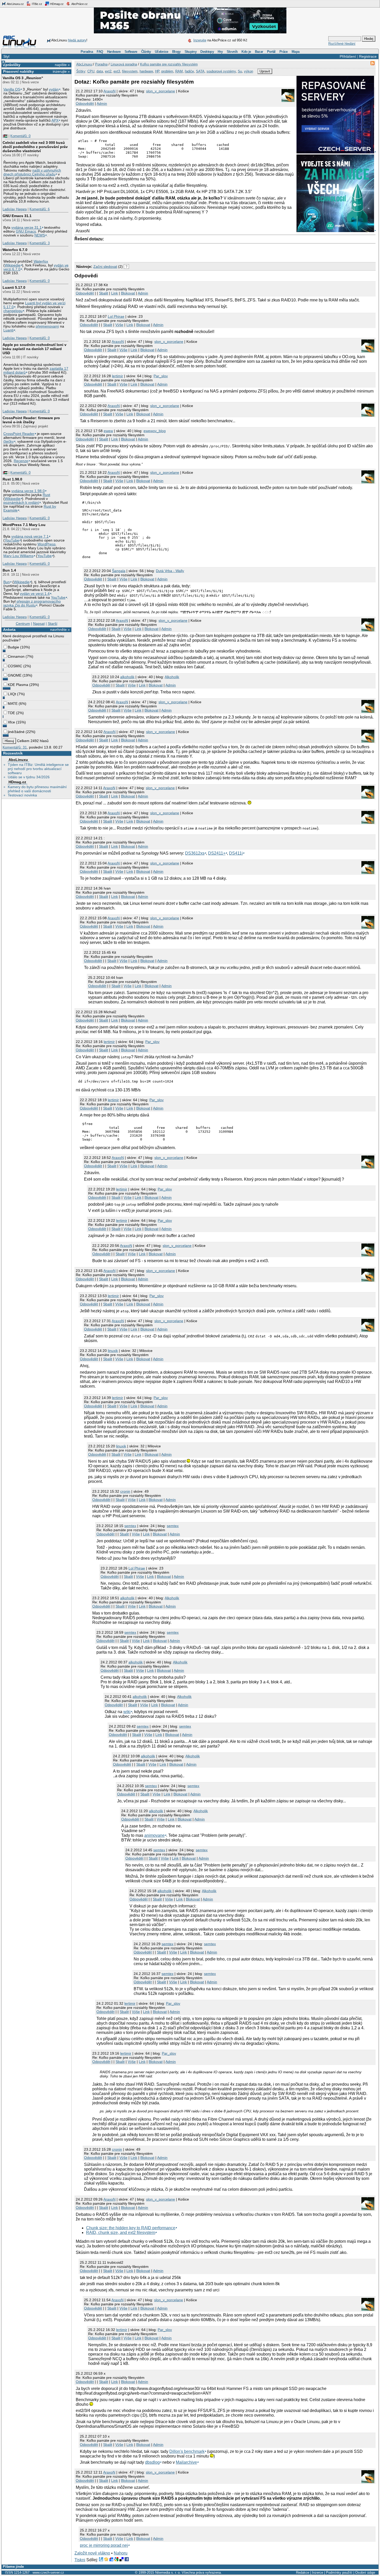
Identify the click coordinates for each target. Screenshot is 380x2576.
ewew (108, 431)
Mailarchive (186, 2462)
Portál (271, 52)
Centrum (23, 624)
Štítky (81, 71)
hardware (146, 71)
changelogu (13, 311)
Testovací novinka (22, 795)
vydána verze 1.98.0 (28, 491)
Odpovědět (85, 103)
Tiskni (80, 2560)
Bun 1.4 (9, 570)
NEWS (40, 235)
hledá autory (77, 40)
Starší (53, 624)
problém (167, 71)
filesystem (130, 71)
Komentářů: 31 (15, 747)
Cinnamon (16, 656)
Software (131, 52)
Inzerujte (200, 40)
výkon (249, 71)
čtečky (9, 442)
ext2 (108, 71)
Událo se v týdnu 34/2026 (29, 777)
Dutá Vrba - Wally (170, 571)
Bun (7, 582)
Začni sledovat (105, 267)
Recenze (21, 461)
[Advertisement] (135, 251)
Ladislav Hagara (15, 209)
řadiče (189, 71)
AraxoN (109, 91)
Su (240, 71)
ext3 (117, 71)
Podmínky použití (339, 2573)
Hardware (114, 52)
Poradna (87, 52)
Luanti (8, 330)
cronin (125, 1491)
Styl (6, 56)
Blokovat (128, 293)
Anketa (9, 630)
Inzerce (318, 2573)
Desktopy (207, 52)
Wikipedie (13, 265)
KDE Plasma (18, 685)
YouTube (12, 540)
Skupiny (191, 52)
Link (115, 293)
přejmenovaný (47, 326)
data (100, 71)
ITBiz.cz (37, 4)
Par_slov (161, 376)
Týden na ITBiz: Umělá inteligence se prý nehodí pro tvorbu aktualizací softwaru (38, 769)
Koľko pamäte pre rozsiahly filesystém (169, 64)
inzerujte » (61, 71)
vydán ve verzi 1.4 (35, 594)
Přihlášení (348, 56)
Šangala (119, 571)
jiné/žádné (16, 732)
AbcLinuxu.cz (15, 4)
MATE (13, 704)
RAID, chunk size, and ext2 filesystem (121, 2233)
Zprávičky (12, 65)
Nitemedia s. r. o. (168, 2573)
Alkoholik (172, 677)
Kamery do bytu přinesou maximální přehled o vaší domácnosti (37, 789)
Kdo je (246, 52)
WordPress (47, 544)
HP (157, 71)
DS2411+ (217, 853)
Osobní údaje (365, 2573)
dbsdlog (152, 2462)
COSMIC (15, 666)
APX (55, 120)
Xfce (11, 722)
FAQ (100, 52)
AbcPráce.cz (79, 4)
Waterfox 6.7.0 (15, 250)
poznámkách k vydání (21, 503)
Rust (46, 495)
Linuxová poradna (124, 64)
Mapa (295, 52)
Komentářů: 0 (20, 136)
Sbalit (104, 293)
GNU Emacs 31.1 (17, 216)
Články (146, 52)
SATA (200, 71)
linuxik (113, 1351)
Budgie (13, 647)
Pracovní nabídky (18, 71)
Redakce (303, 2573)
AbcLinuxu (18, 760)
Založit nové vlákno (92, 2553)
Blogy (176, 52)
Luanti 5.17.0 (14, 287)
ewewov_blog (155, 431)
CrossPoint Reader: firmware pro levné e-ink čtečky (31, 420)
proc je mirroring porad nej (104, 2545)
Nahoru (121, 2553)
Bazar (259, 52)
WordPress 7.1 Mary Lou (24, 525)
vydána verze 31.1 (26, 228)
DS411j (236, 853)
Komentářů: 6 (40, 209)
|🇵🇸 (5, 136)
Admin (102, 103)
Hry (220, 52)
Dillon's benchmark (187, 2451)
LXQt (12, 694)
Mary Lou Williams (18, 556)
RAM (179, 71)
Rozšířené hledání (342, 44)
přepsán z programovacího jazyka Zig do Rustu (32, 603)
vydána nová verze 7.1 (30, 536)
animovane (154, 1835)
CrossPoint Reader (19, 434)
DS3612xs (195, 853)
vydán (54, 89)
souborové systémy (221, 71)
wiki (127, 1712)
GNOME (15, 675)
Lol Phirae (116, 316)
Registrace (368, 56)
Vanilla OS (12, 89)
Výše (119, 325)
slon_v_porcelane (161, 91)
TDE (11, 713)
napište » (62, 65)
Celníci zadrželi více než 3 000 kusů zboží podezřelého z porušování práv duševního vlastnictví (35, 147)
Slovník (232, 52)
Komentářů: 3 (40, 243)
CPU (91, 71)
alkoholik (127, 677)
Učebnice (162, 52)
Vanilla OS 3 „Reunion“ (23, 78)
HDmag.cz (56, 4)
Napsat (39, 624)
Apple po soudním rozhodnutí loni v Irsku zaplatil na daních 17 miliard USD (35, 349)
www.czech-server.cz (48, 2573)
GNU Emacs (26, 231)
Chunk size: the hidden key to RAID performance (131, 2228)
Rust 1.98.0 (12, 479)
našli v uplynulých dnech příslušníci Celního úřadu (32, 172)
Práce (284, 52)
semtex (130, 1526)
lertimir (117, 376)
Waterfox (41, 261)
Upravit (265, 71)
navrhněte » (60, 630)
